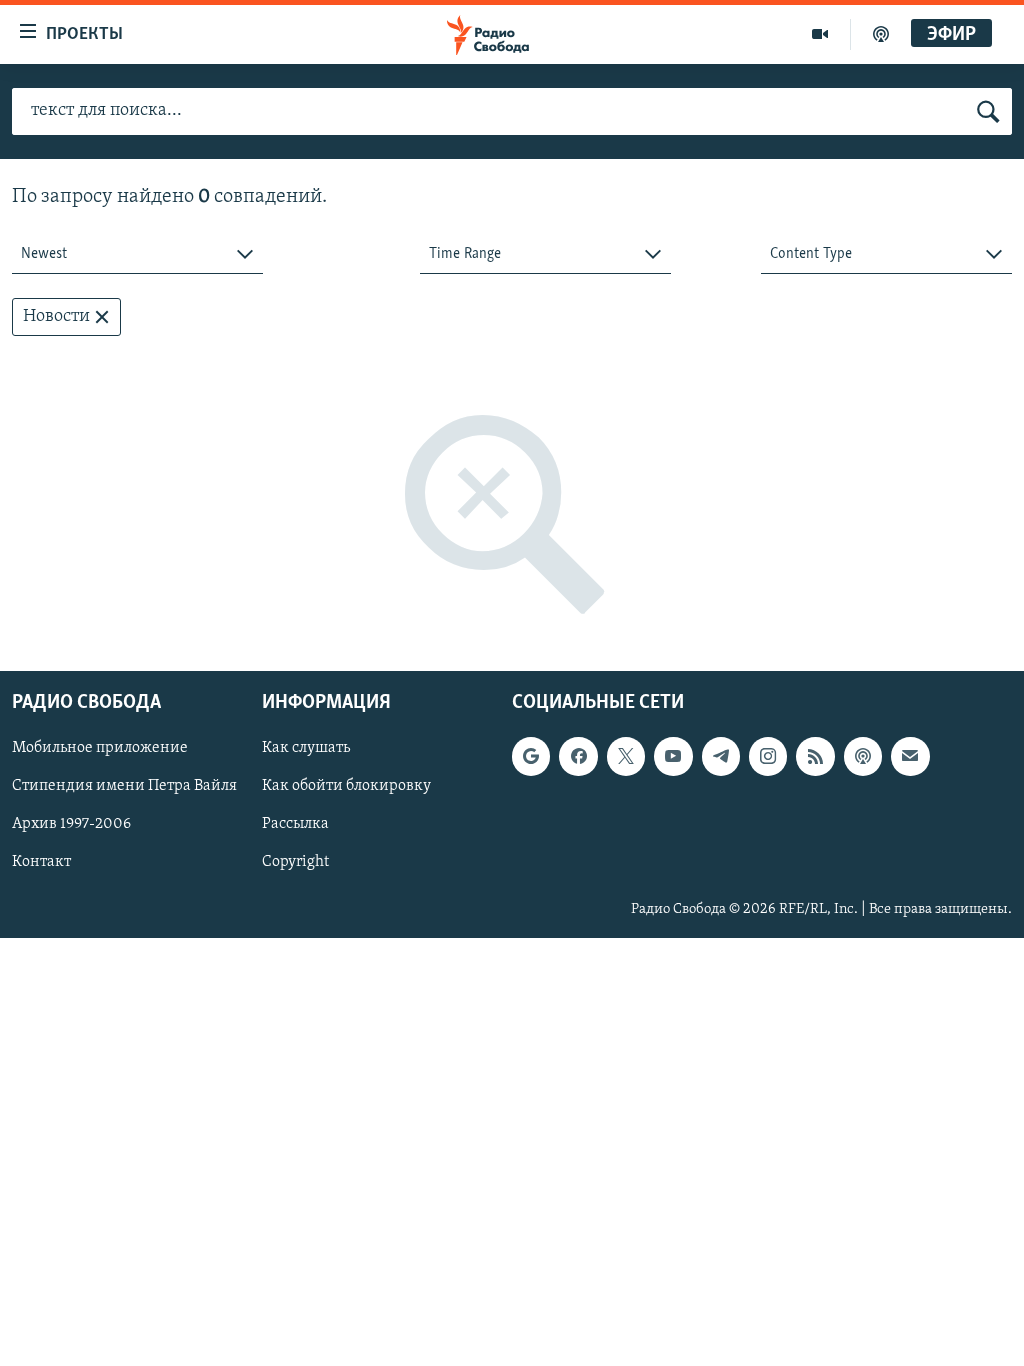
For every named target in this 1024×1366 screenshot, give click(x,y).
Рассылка (295, 825)
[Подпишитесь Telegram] (721, 757)
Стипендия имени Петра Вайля (124, 787)
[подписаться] (910, 757)
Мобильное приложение (100, 749)
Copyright (295, 863)
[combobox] (137, 254)
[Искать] (988, 112)
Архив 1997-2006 (71, 825)
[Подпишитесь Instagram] (768, 757)
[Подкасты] (863, 757)
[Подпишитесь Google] (531, 757)
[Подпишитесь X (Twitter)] (626, 757)
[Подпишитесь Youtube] (673, 757)
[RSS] (815, 757)
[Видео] (820, 34)
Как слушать (306, 749)
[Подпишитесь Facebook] (578, 757)
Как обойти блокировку (346, 787)
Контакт (41, 863)
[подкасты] (881, 34)
